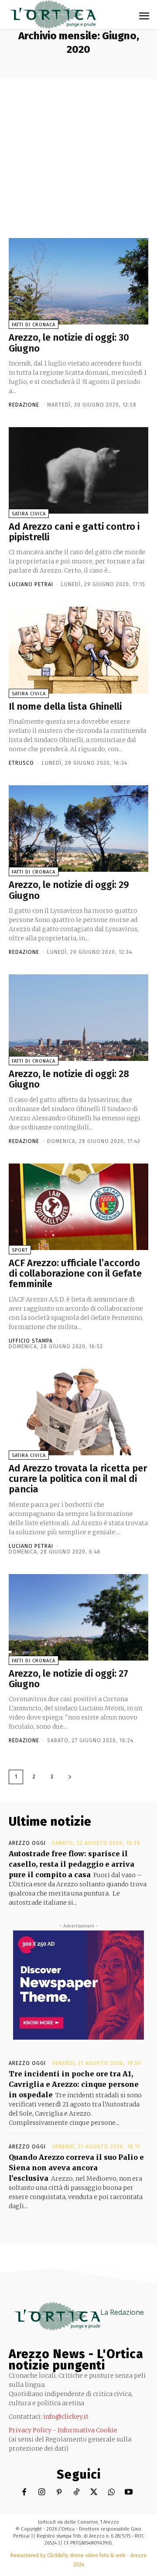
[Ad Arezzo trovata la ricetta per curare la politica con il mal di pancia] (78, 1412)
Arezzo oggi (27, 1843)
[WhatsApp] (111, 2492)
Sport (20, 1250)
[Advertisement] (78, 151)
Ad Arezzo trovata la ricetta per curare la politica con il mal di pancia (78, 1479)
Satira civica (29, 514)
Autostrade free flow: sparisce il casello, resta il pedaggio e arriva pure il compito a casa (72, 1864)
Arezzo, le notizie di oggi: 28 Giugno (69, 1079)
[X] (94, 2492)
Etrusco (21, 763)
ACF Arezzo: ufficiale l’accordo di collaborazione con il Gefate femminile (75, 1273)
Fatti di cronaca (34, 325)
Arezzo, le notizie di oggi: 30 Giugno (69, 343)
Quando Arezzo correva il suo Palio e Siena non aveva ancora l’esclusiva (76, 2168)
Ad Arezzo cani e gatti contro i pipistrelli (74, 532)
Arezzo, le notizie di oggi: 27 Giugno (68, 1679)
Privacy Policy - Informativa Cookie (63, 2430)
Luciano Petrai (31, 584)
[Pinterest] (59, 2492)
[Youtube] (129, 2492)
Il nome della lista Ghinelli (65, 706)
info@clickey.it (66, 2417)
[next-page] (70, 1777)
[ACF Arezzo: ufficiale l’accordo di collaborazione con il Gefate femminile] (78, 1207)
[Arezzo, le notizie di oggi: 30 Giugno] (78, 281)
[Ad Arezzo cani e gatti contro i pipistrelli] (78, 470)
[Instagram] (42, 2492)
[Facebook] (24, 2492)
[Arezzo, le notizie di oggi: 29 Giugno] (78, 829)
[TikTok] (77, 2492)
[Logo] (52, 15)
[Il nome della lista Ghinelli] (78, 650)
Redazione (24, 405)
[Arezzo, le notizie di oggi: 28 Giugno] (78, 1018)
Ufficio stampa (31, 1341)
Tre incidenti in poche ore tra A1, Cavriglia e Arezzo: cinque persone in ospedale (74, 2084)
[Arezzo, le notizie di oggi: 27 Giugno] (78, 1617)
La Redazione (122, 2312)
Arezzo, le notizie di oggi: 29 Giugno (69, 890)
